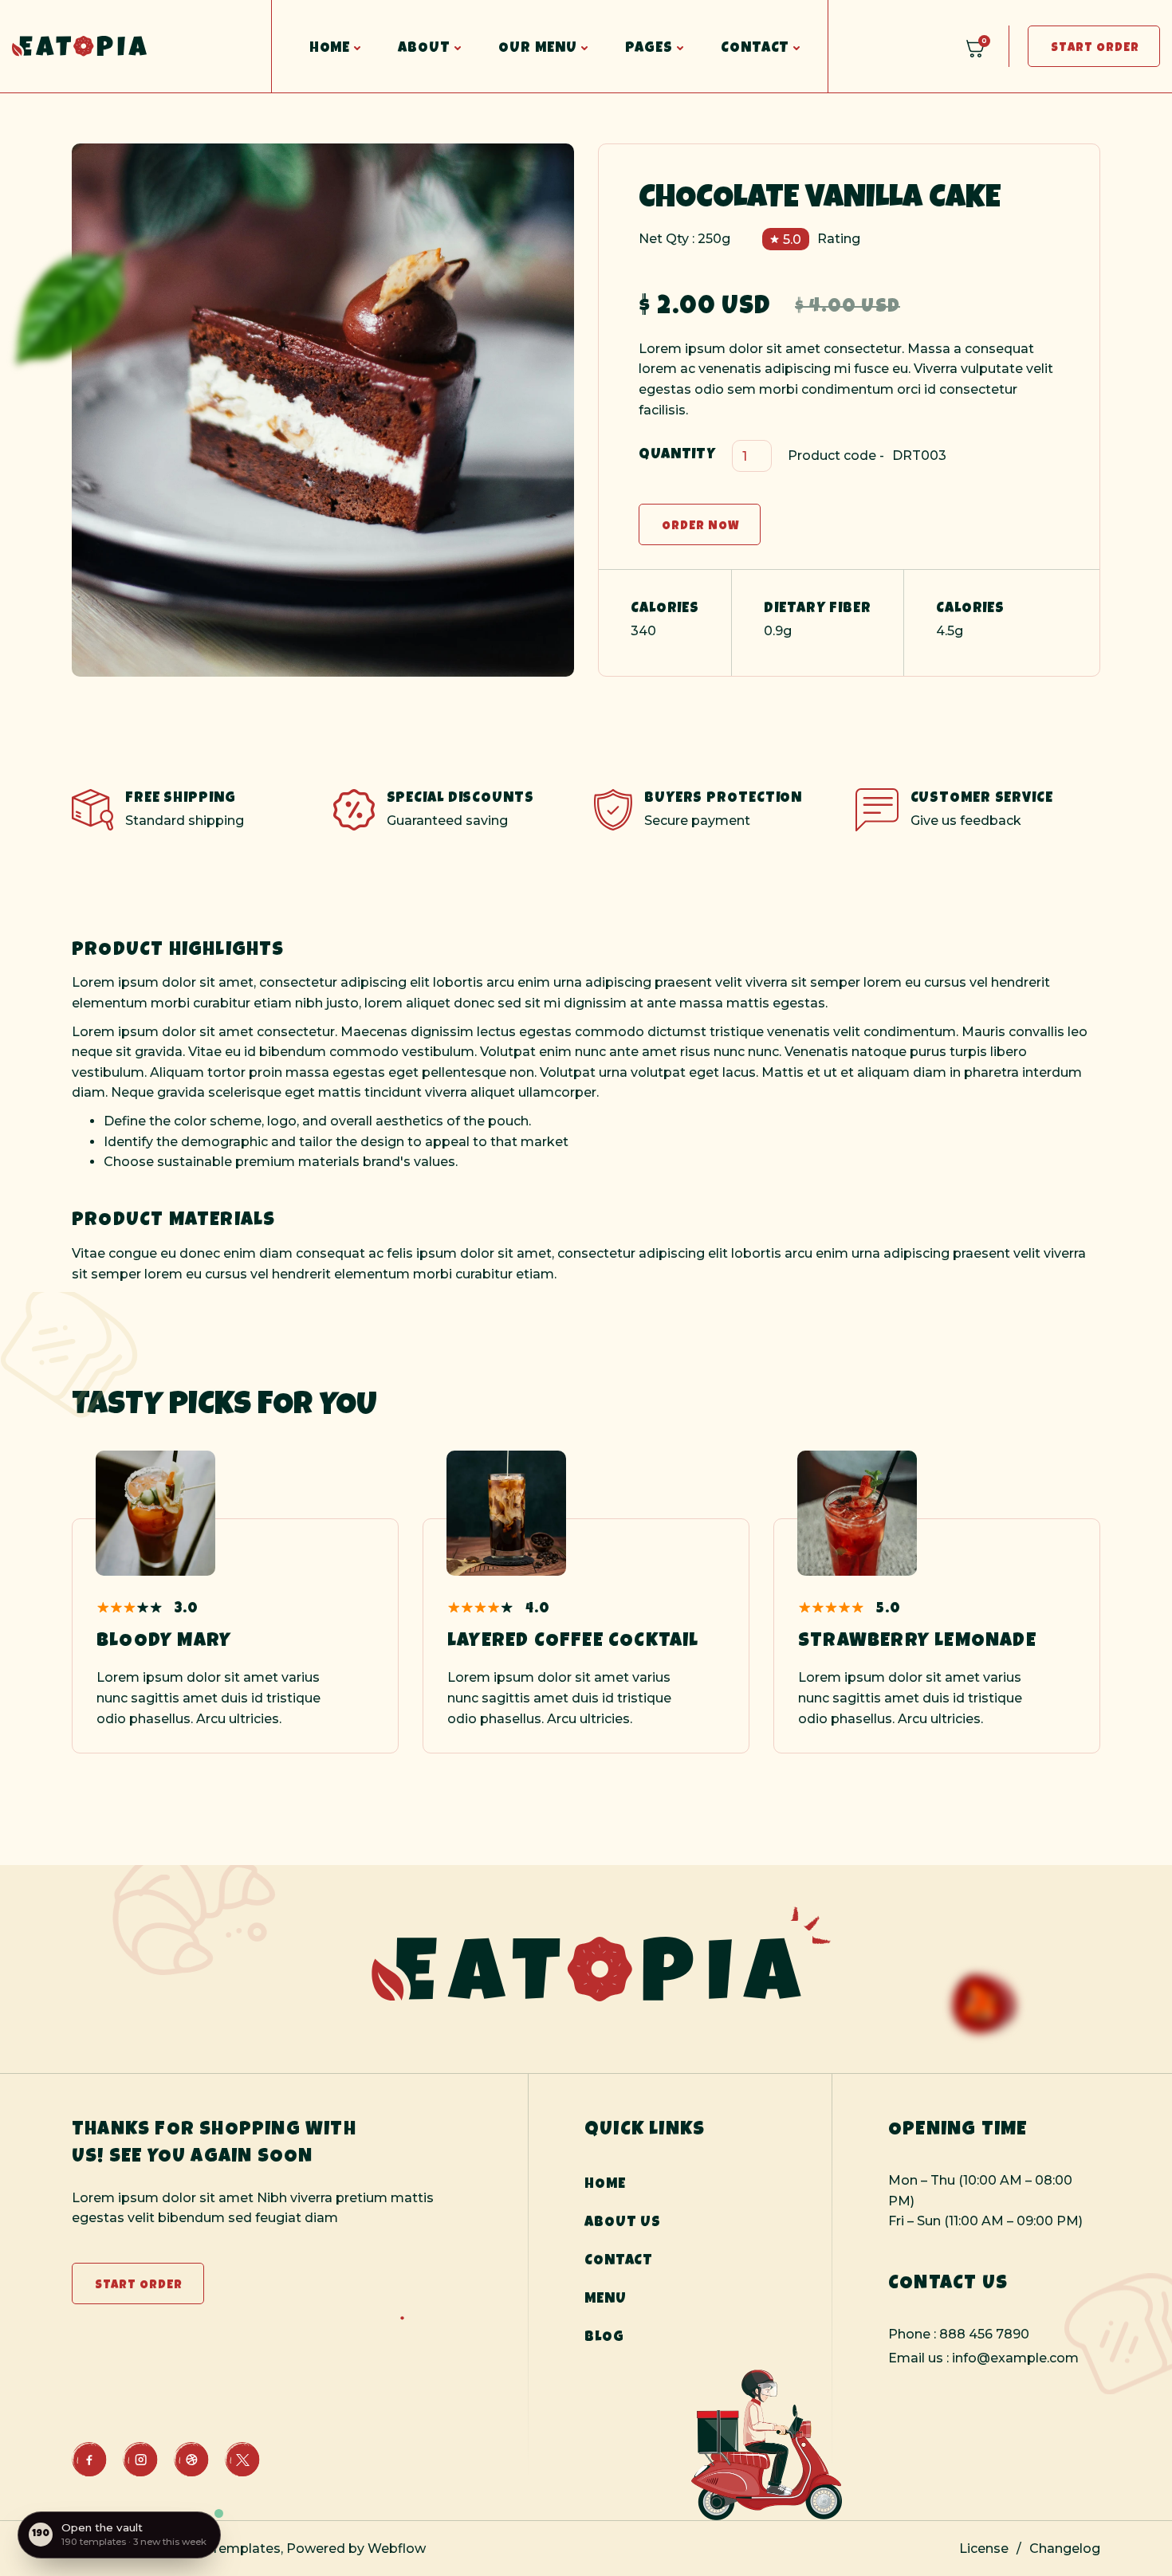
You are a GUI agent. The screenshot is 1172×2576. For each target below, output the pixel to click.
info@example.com (1015, 2358)
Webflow (395, 2549)
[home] (135, 47)
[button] (324, 46)
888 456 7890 (984, 2334)
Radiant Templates (218, 2549)
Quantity (677, 455)
